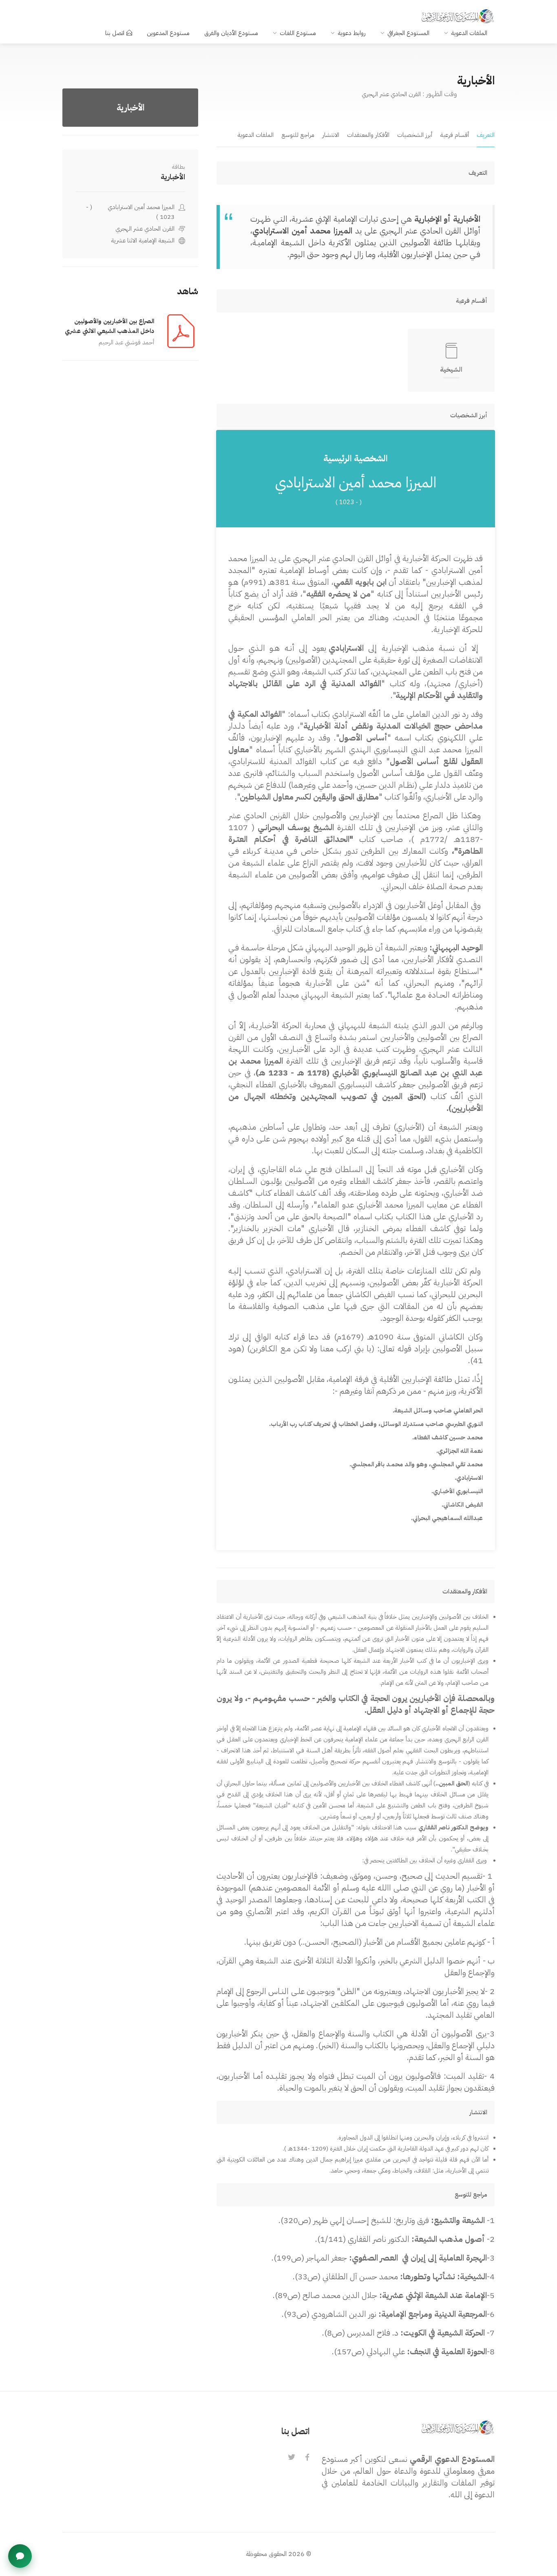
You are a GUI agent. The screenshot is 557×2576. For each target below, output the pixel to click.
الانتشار (331, 135)
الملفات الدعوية (469, 33)
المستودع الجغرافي (408, 33)
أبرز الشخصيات (415, 135)
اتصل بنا (115, 33)
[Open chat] (20, 2556)
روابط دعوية (352, 33)
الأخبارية (173, 177)
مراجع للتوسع (298, 135)
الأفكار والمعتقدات (368, 135)
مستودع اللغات (298, 33)
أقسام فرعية (454, 135)
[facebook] (307, 2458)
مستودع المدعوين (168, 33)
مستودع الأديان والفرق (231, 33)
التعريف (486, 135)
